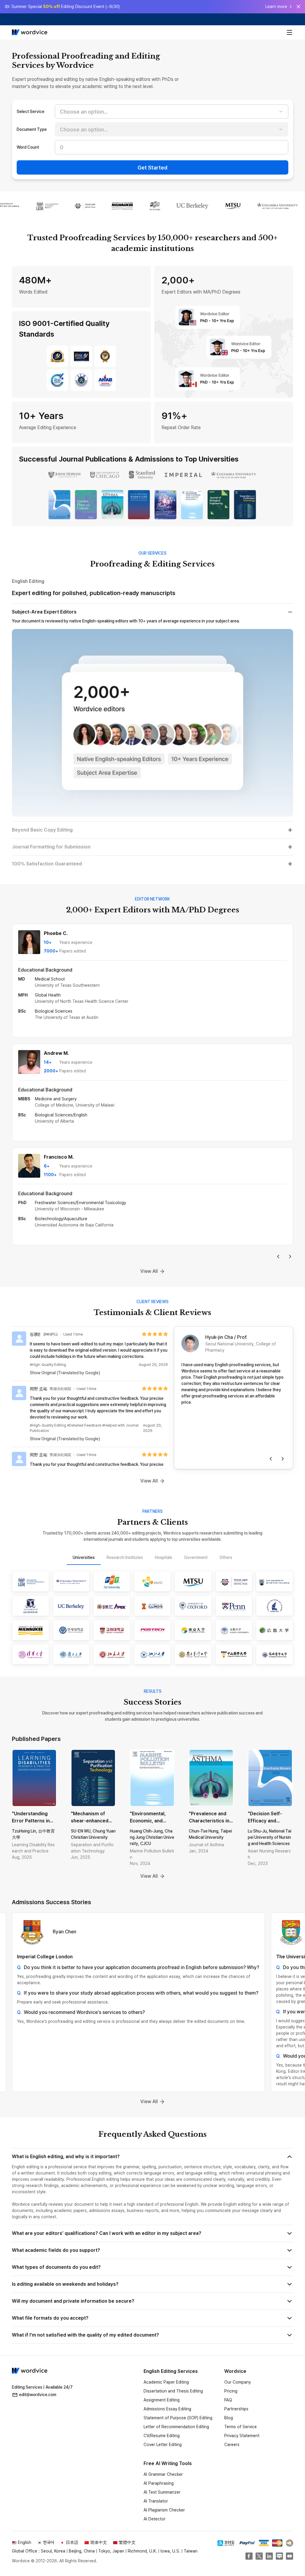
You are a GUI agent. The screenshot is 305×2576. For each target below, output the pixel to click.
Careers (232, 2445)
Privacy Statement (242, 2436)
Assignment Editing (162, 2400)
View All (149, 1271)
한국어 (49, 2542)
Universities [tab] (84, 1557)
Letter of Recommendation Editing (176, 2427)
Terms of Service (241, 2427)
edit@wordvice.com (38, 2395)
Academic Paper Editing (166, 2382)
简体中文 (99, 2542)
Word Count (28, 147)
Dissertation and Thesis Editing (173, 2391)
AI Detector (155, 2519)
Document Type (32, 129)
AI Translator (156, 2501)
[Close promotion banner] (298, 7)
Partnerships (236, 2409)
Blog (229, 2418)
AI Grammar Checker (163, 2474)
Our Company (238, 2382)
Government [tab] (196, 1557)
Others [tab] (226, 1557)
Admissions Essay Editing (167, 2409)
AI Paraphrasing (159, 2483)
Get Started (152, 168)
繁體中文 (127, 2542)
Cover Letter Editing (163, 2445)
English (25, 2542)
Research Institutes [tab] (125, 1557)
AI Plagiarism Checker (164, 2510)
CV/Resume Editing (162, 2436)
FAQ (228, 2400)
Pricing (231, 2391)
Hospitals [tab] (164, 1557)
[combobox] (172, 112)
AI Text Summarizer (162, 2492)
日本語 (72, 2542)
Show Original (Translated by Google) (65, 1373)
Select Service (31, 112)
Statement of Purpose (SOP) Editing (178, 2418)
